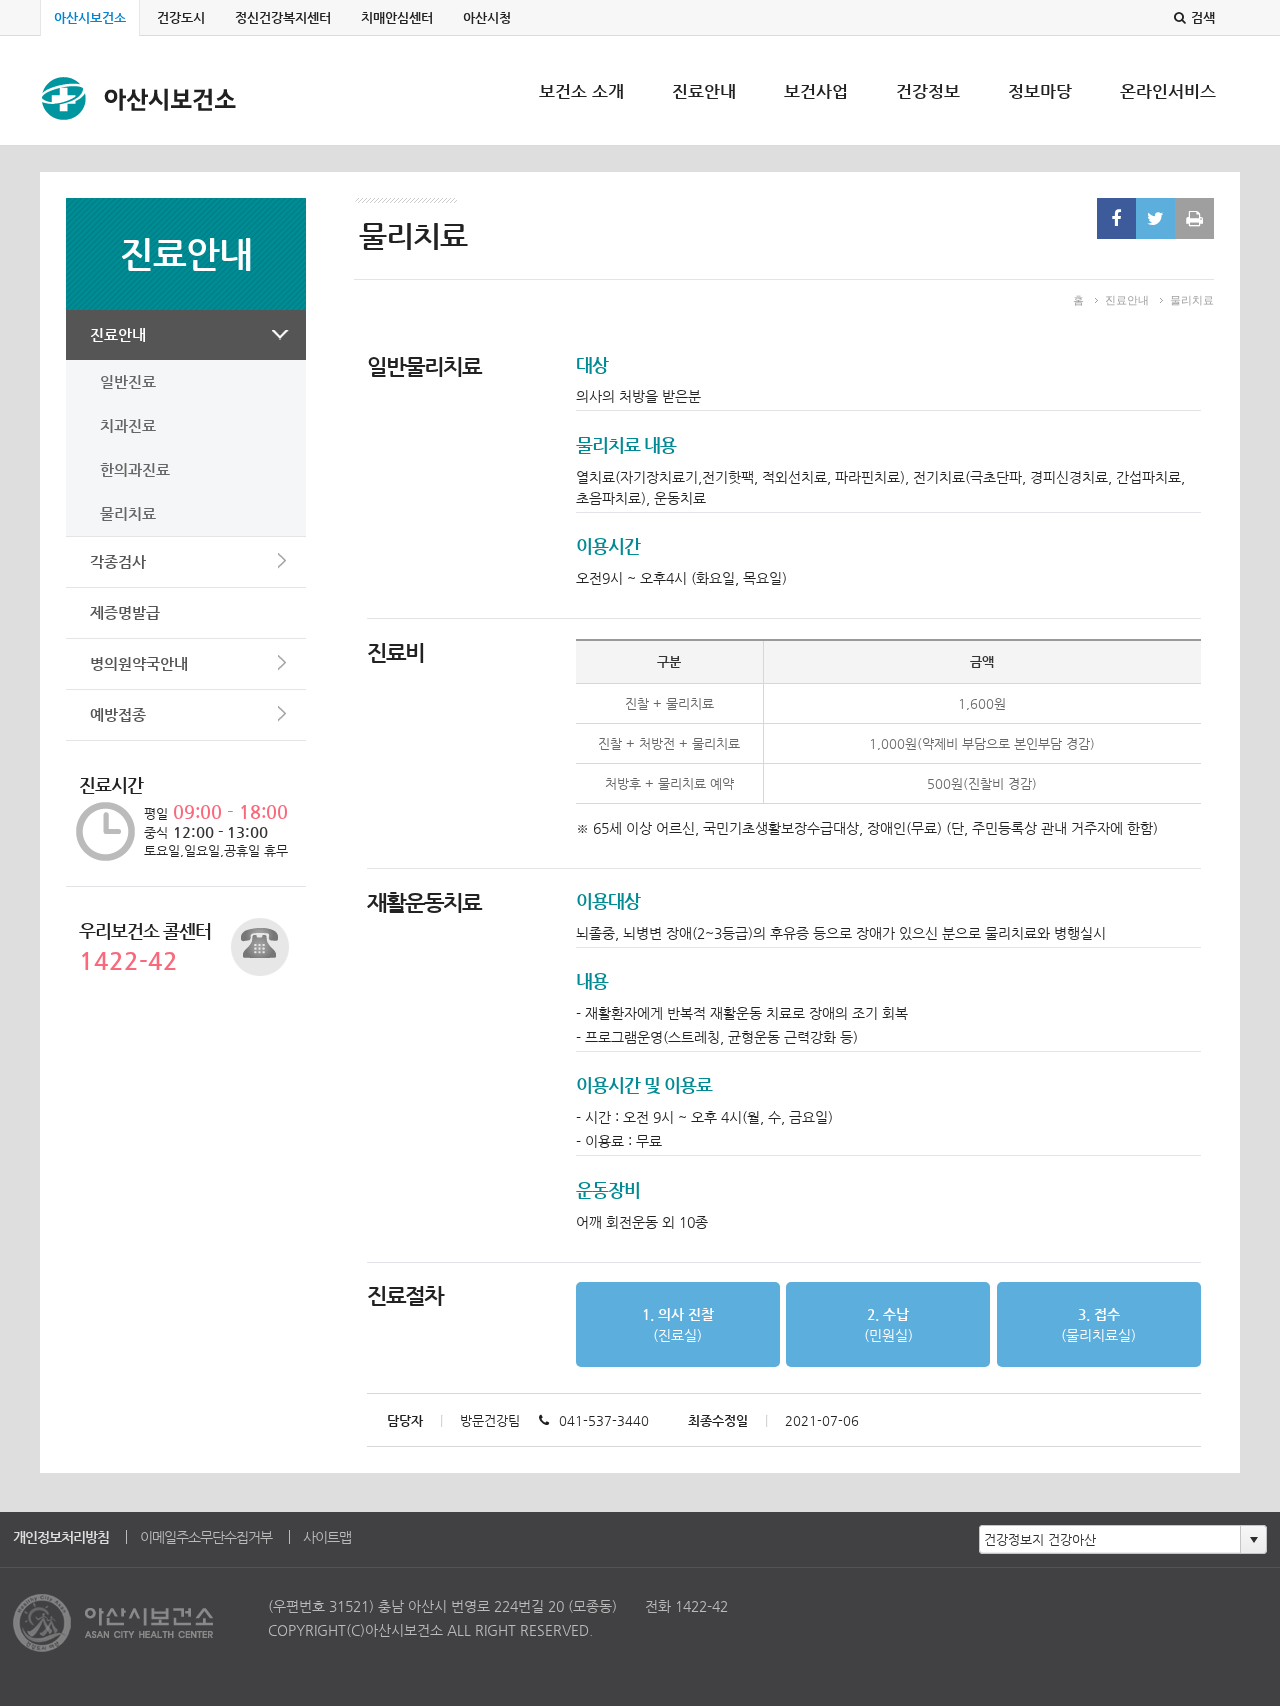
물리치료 (128, 513)
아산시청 (487, 17)
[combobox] (1110, 1539)
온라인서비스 (1168, 113)
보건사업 (816, 113)
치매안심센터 (397, 17)
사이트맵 (327, 1537)
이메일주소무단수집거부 (206, 1537)
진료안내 (704, 113)
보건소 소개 (581, 113)
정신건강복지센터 (283, 17)
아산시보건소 (90, 17)
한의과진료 (135, 469)
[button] (1253, 1539)
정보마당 (1040, 113)
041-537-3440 (604, 1420)
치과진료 (128, 425)
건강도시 (181, 17)
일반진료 (128, 381)
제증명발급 (125, 612)
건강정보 (928, 113)
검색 (1203, 17)
